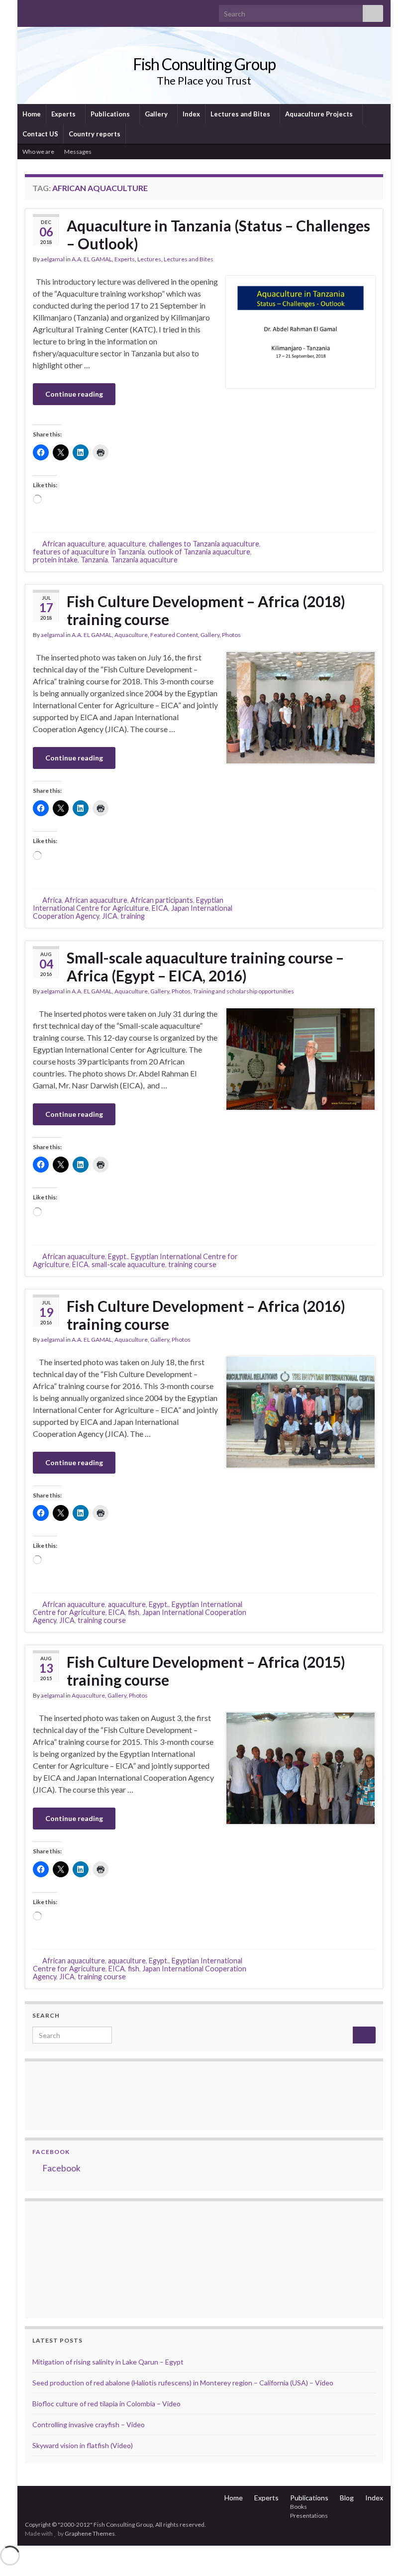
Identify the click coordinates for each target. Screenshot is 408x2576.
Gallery (157, 114)
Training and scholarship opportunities (244, 991)
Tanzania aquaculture (144, 560)
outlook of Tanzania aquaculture (199, 552)
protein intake (55, 560)
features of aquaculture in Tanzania (89, 552)
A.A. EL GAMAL (92, 259)
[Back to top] (386, 2554)
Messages (78, 152)
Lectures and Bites (241, 114)
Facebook (51, 2152)
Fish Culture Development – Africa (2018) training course (206, 610)
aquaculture (127, 544)
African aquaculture (74, 544)
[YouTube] (61, 11)
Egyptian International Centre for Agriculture (128, 904)
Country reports (95, 134)
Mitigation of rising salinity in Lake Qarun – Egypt (108, 2362)
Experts (64, 114)
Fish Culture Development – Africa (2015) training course (206, 1671)
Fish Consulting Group (204, 64)
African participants (162, 900)
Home (32, 114)
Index (191, 114)
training (133, 916)
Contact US (40, 134)
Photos (231, 635)
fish (134, 1612)
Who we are (38, 152)
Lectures (149, 259)
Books (299, 2507)
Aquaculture (131, 635)
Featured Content (174, 635)
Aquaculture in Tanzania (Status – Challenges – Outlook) (218, 234)
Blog (347, 2498)
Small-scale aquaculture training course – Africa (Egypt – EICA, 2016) (205, 966)
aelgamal (53, 259)
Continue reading (74, 394)
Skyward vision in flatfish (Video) (83, 2445)
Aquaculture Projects (320, 114)
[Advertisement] (82, 2258)
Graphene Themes (90, 2533)
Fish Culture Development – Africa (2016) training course (206, 1315)
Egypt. (118, 1256)
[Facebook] (46, 11)
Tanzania (94, 560)
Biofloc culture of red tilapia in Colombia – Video (106, 2404)
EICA (160, 908)
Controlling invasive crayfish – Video (89, 2424)
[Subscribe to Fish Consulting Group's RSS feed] (30, 11)
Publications (111, 114)
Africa (52, 900)
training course (192, 1264)
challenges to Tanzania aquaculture (204, 544)
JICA (110, 916)
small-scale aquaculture (128, 1264)
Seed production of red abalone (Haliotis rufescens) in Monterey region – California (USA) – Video (183, 2383)
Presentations (309, 2516)
